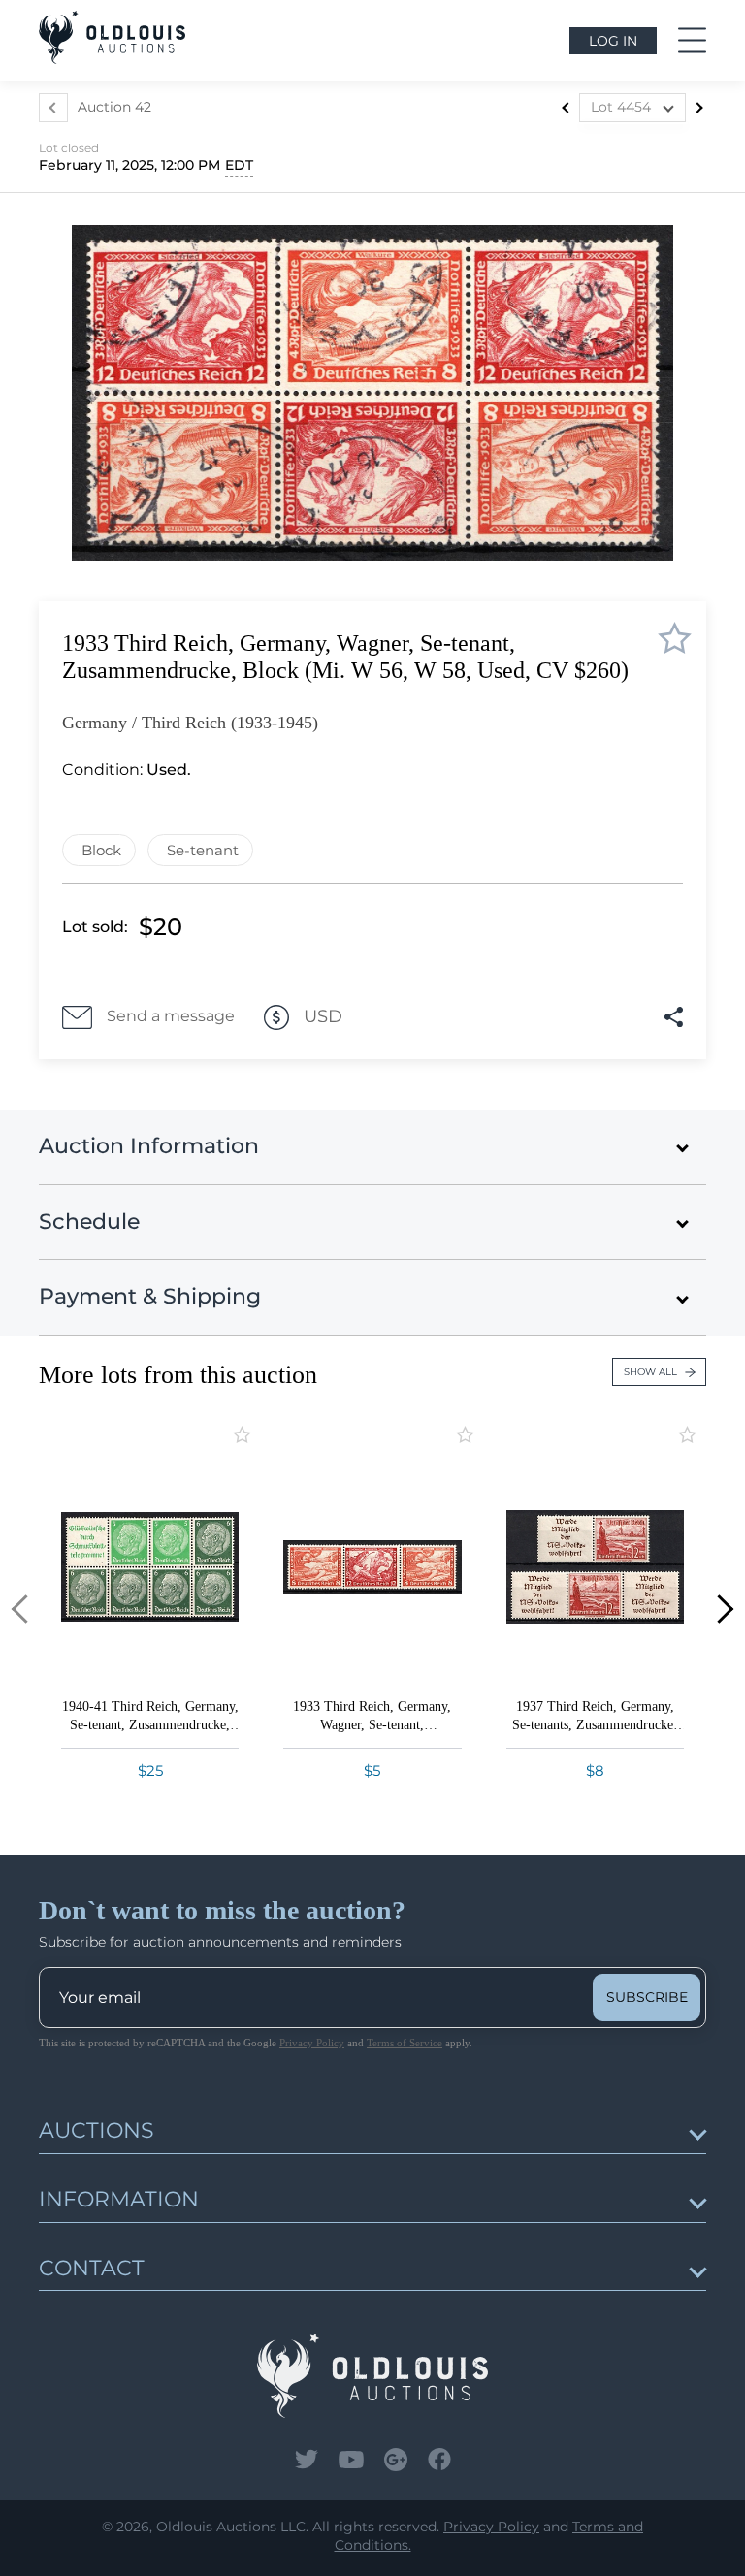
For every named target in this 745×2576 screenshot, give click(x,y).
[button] (26, 1610)
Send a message (171, 1016)
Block (101, 850)
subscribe (647, 1997)
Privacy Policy (312, 2043)
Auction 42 (114, 107)
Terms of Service (405, 2043)
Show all (650, 1372)
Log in (613, 41)
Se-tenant (203, 850)
